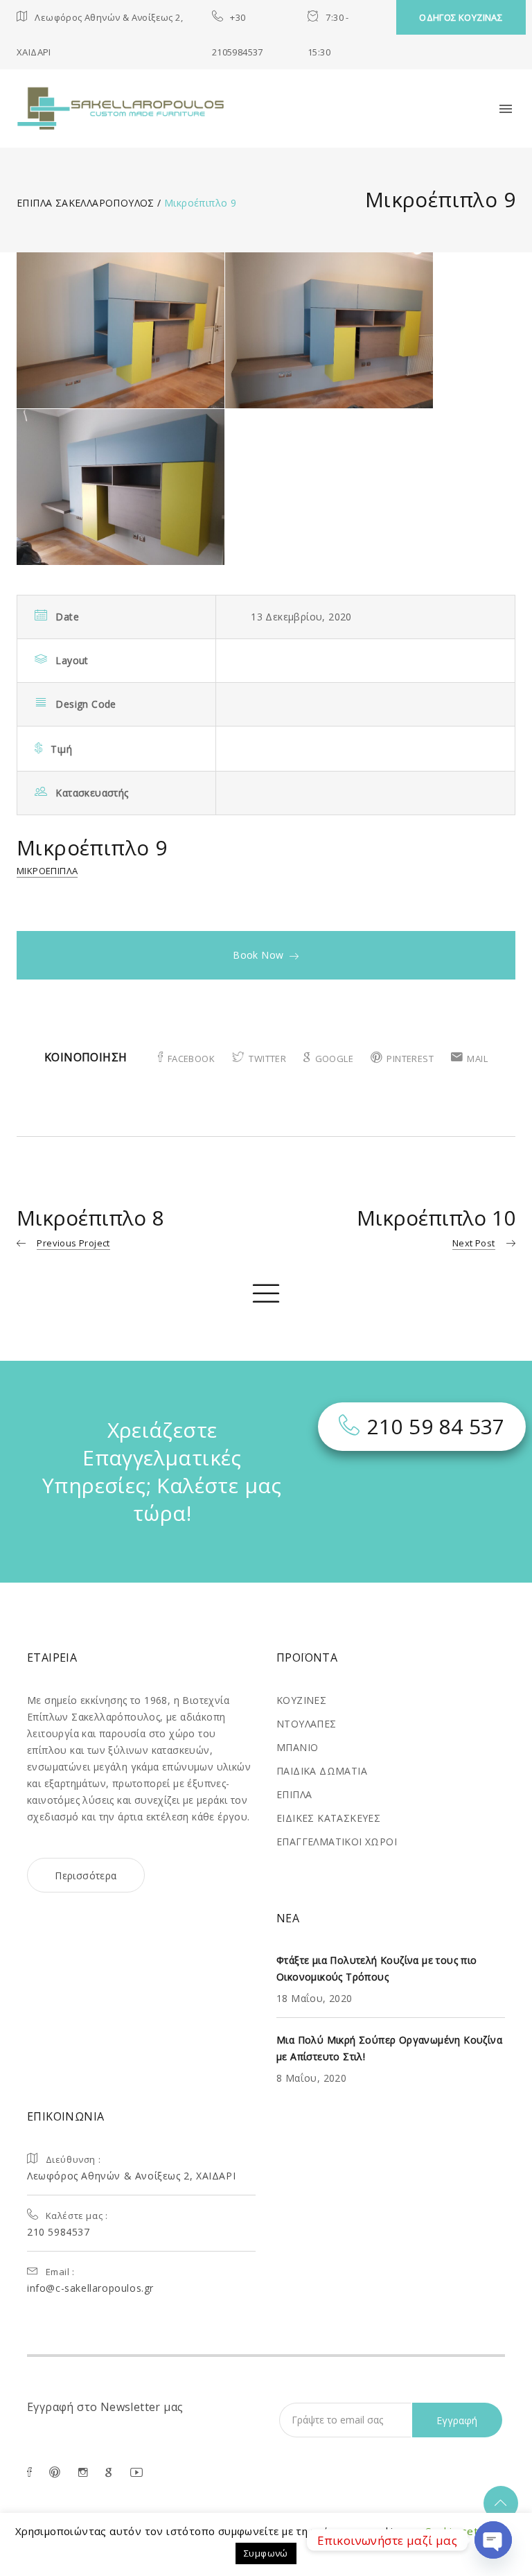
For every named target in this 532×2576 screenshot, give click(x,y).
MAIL (477, 1059)
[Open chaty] (493, 2540)
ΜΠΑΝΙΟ (297, 1747)
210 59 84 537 (436, 1426)
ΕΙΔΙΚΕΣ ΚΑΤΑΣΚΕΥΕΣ (328, 1818)
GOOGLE (334, 1059)
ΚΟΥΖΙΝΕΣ (301, 1700)
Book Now (258, 955)
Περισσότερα (86, 1876)
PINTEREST (410, 1059)
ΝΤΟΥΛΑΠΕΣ (307, 1724)
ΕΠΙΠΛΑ (294, 1794)
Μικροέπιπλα (47, 871)
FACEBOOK (191, 1059)
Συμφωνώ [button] (266, 2553)
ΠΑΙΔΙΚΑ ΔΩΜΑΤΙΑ (322, 1771)
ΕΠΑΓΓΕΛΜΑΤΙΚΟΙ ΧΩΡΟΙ (337, 1842)
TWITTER (267, 1059)
